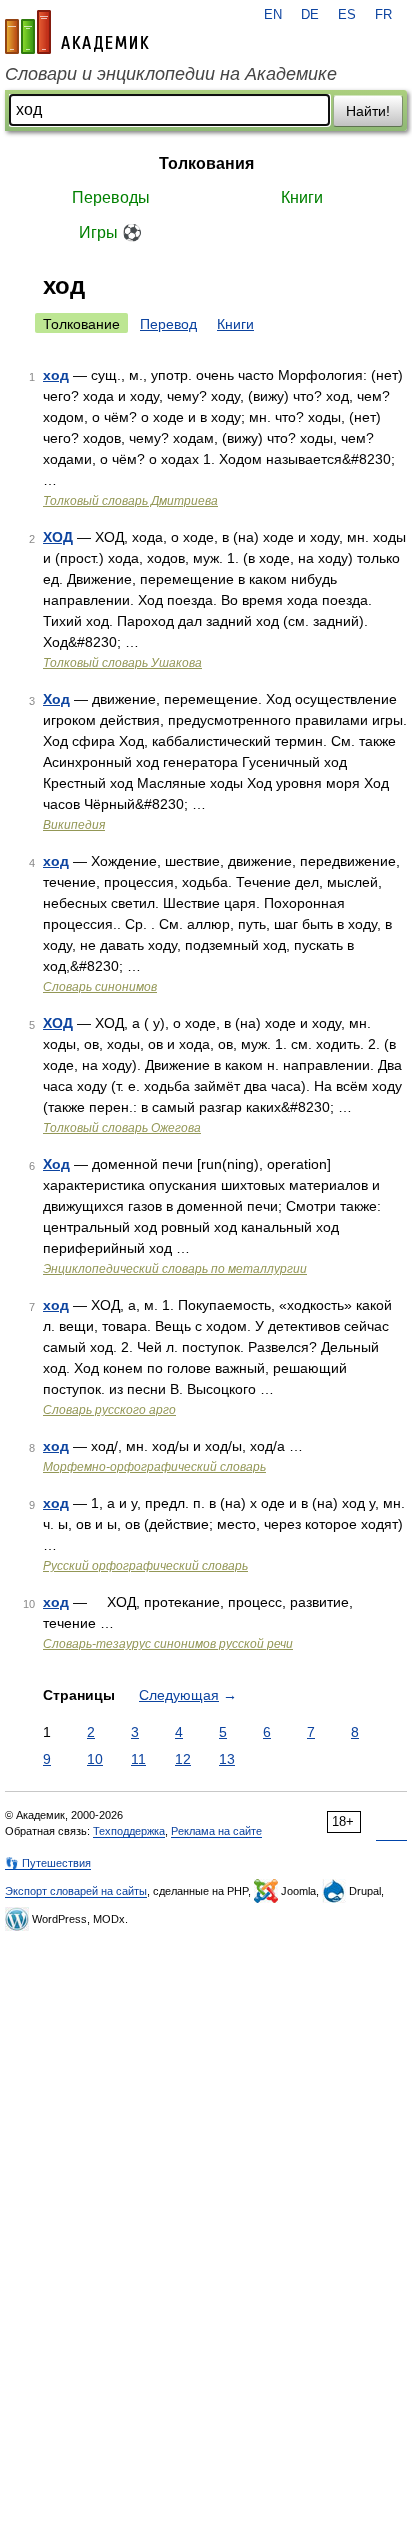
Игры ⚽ (110, 232)
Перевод (168, 324)
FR (383, 15)
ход (56, 375)
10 (95, 1759)
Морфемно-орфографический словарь (154, 1467)
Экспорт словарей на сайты (76, 1891)
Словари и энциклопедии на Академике (171, 74)
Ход (56, 699)
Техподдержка (129, 1831)
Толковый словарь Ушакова (122, 663)
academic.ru (77, 32)
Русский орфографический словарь (145, 1566)
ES (347, 15)
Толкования (206, 163)
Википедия (74, 825)
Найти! (368, 111)
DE (310, 15)
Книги (302, 197)
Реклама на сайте (216, 1831)
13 (227, 1759)
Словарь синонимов (100, 987)
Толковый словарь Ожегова (122, 1128)
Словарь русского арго (109, 1410)
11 (138, 1759)
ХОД (58, 537)
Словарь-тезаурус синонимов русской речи (168, 1644)
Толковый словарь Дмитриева (130, 501)
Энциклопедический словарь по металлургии (175, 1269)
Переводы (111, 197)
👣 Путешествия (48, 1863)
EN (273, 15)
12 (183, 1759)
